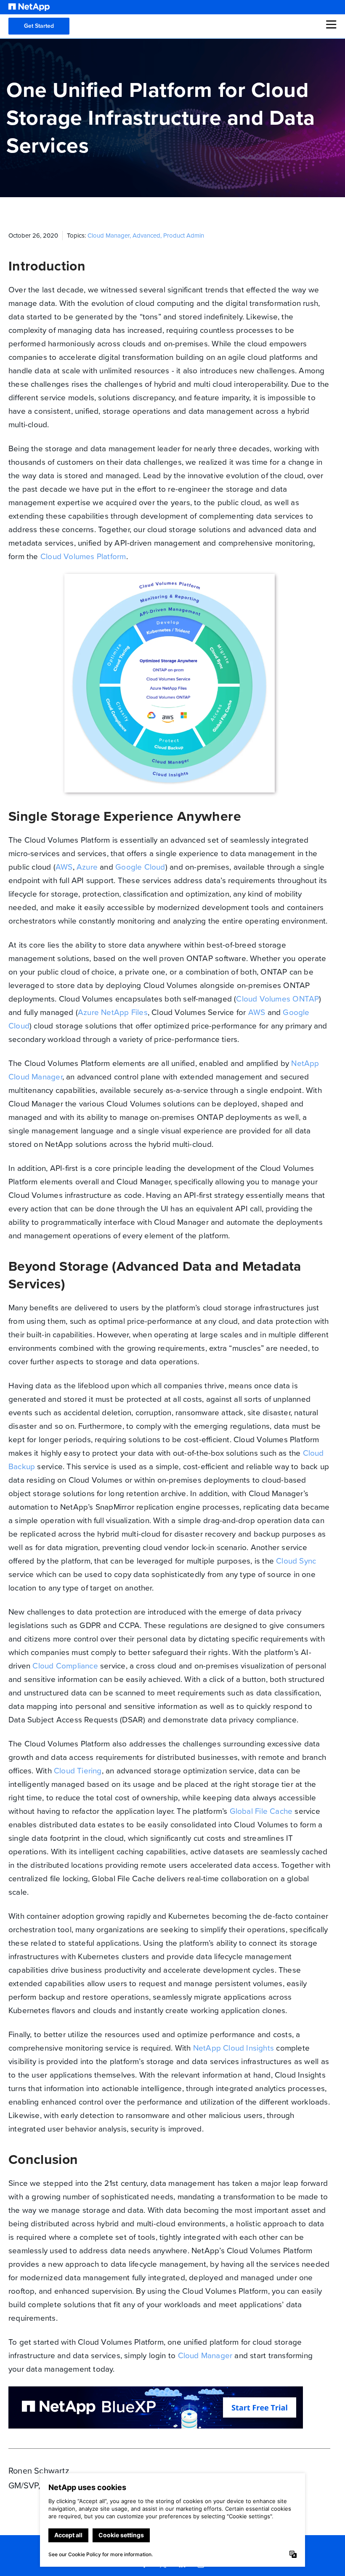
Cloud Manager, (110, 236)
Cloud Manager (205, 2355)
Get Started (39, 26)
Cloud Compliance (65, 1666)
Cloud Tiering (78, 1771)
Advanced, (148, 236)
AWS (64, 867)
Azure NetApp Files (113, 1012)
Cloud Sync (296, 1561)
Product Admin (184, 236)
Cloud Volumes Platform (83, 556)
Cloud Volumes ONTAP (277, 999)
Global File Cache (261, 1811)
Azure (87, 867)
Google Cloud (140, 867)
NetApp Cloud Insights (234, 2048)
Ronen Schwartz (39, 2471)
